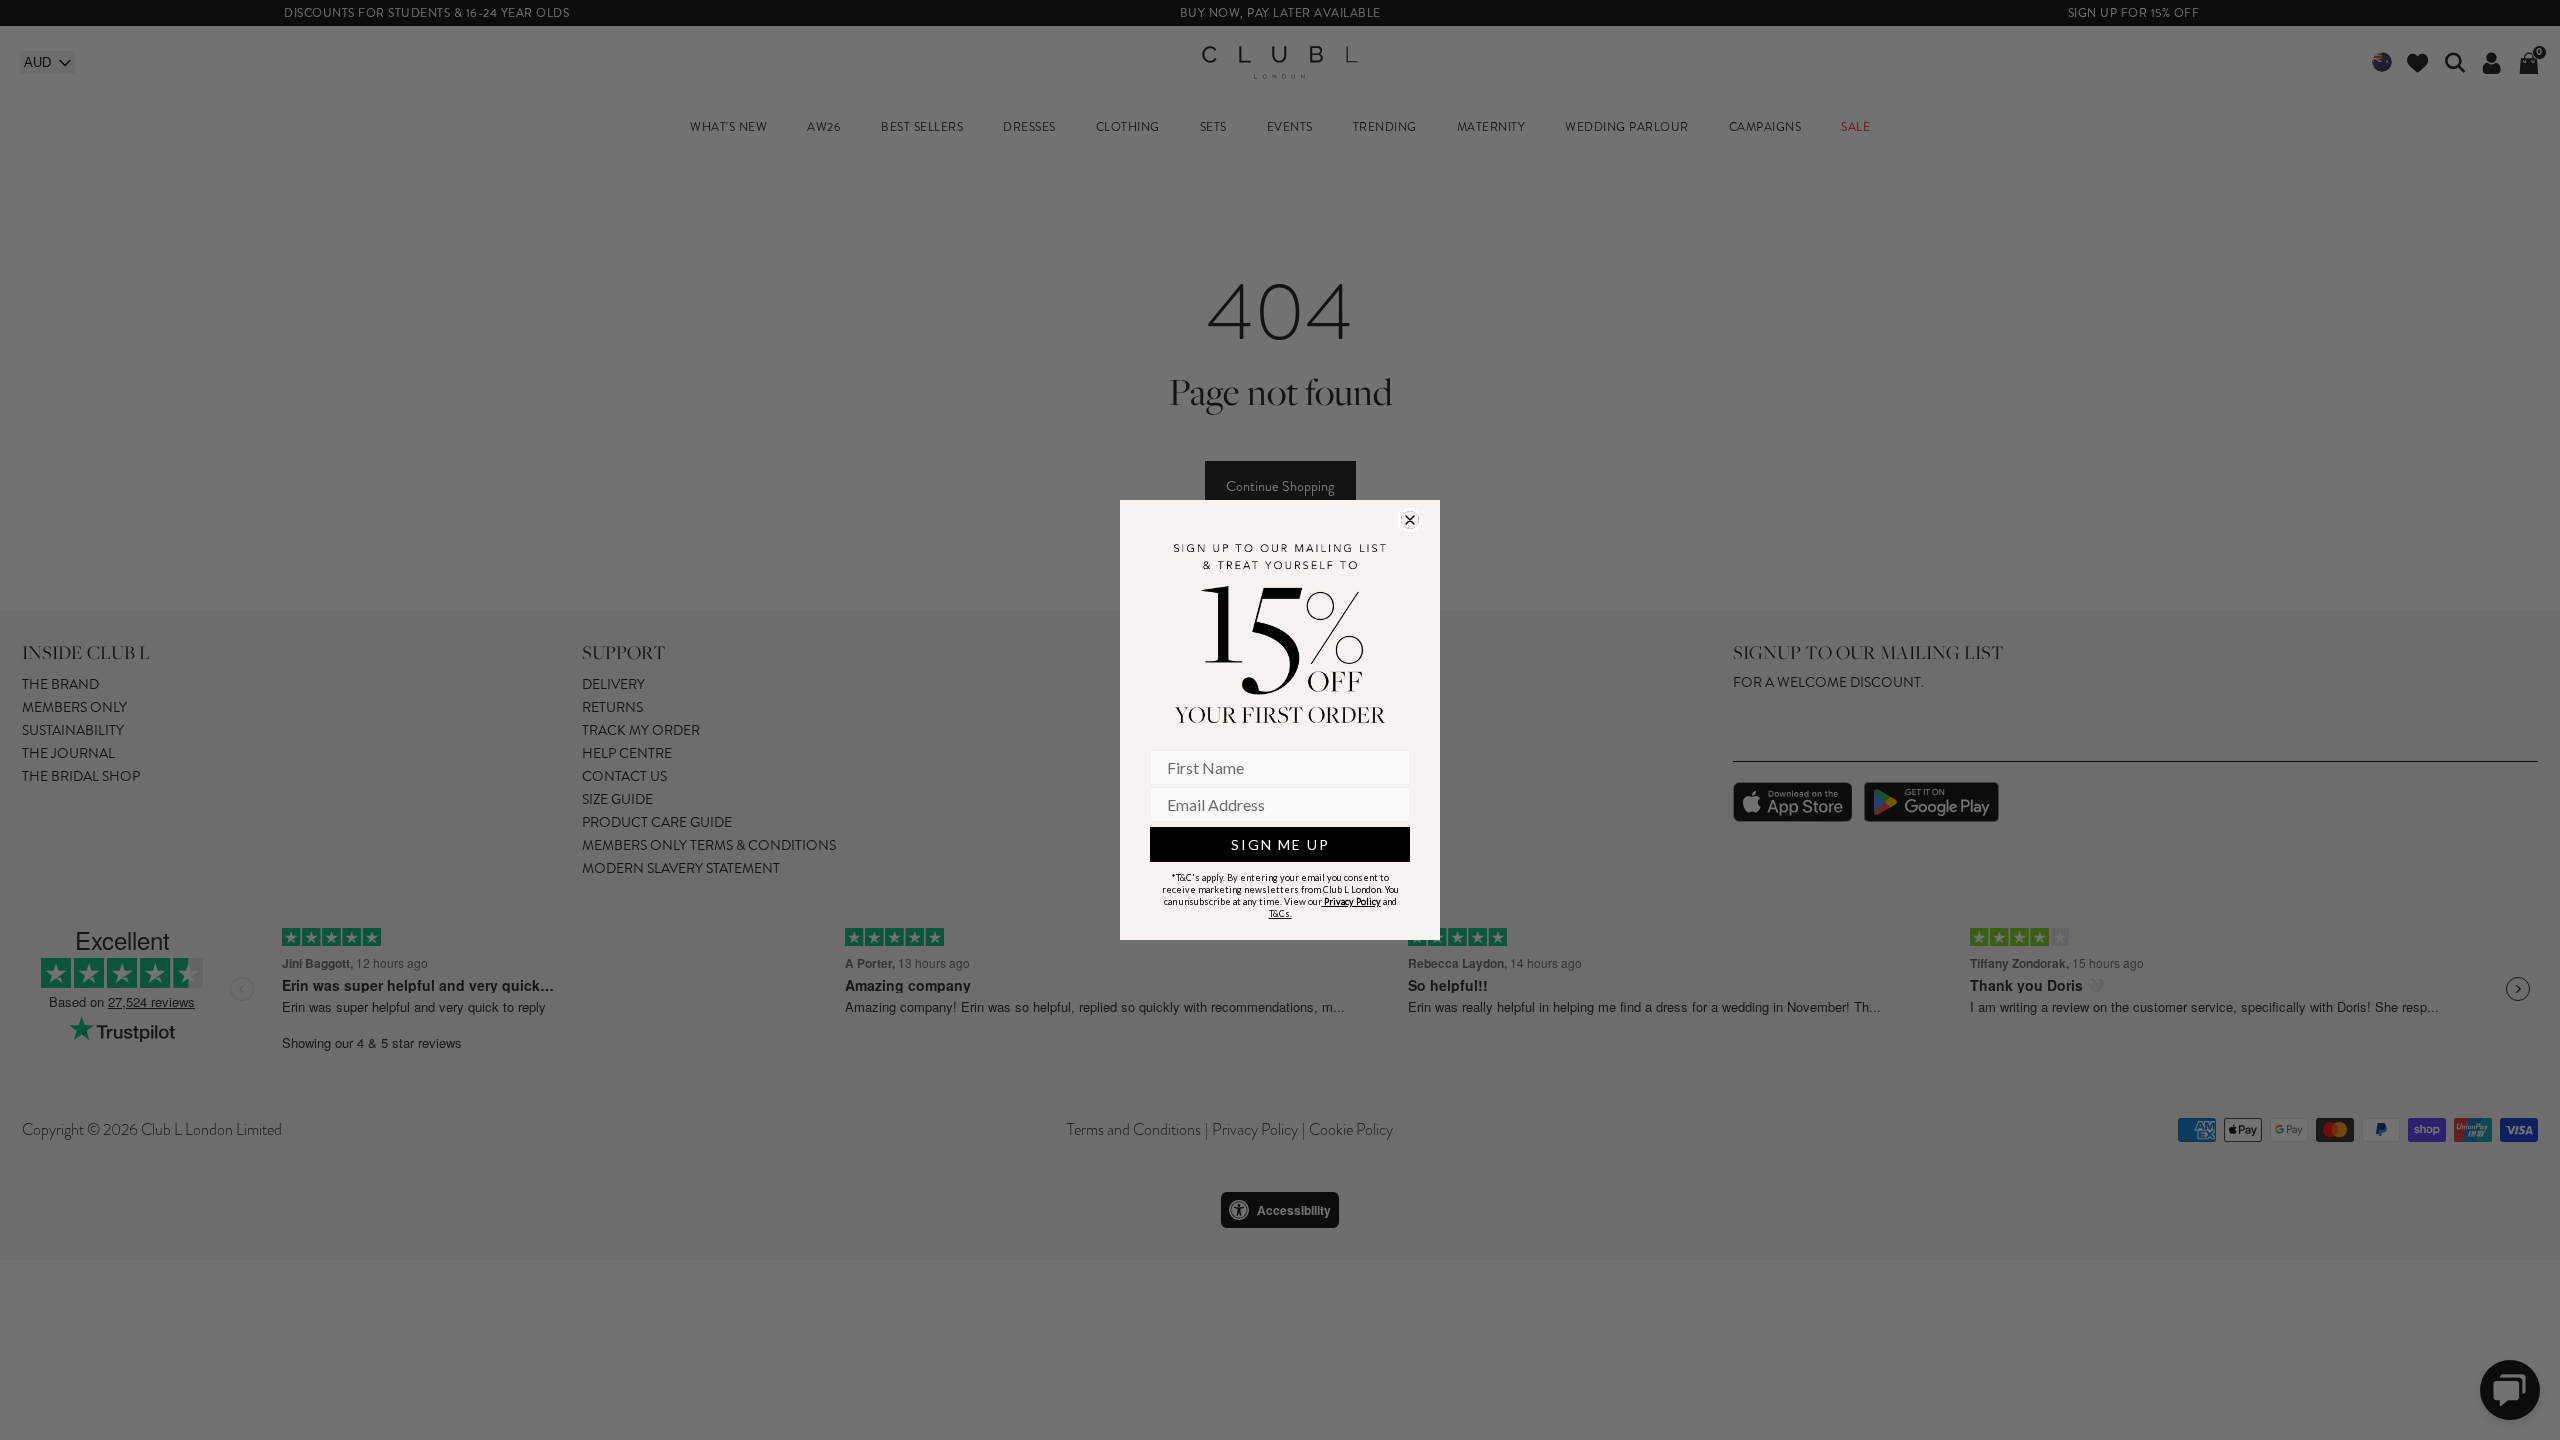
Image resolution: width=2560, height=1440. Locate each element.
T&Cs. (1280, 913)
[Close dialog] (1410, 520)
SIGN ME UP (1280, 844)
